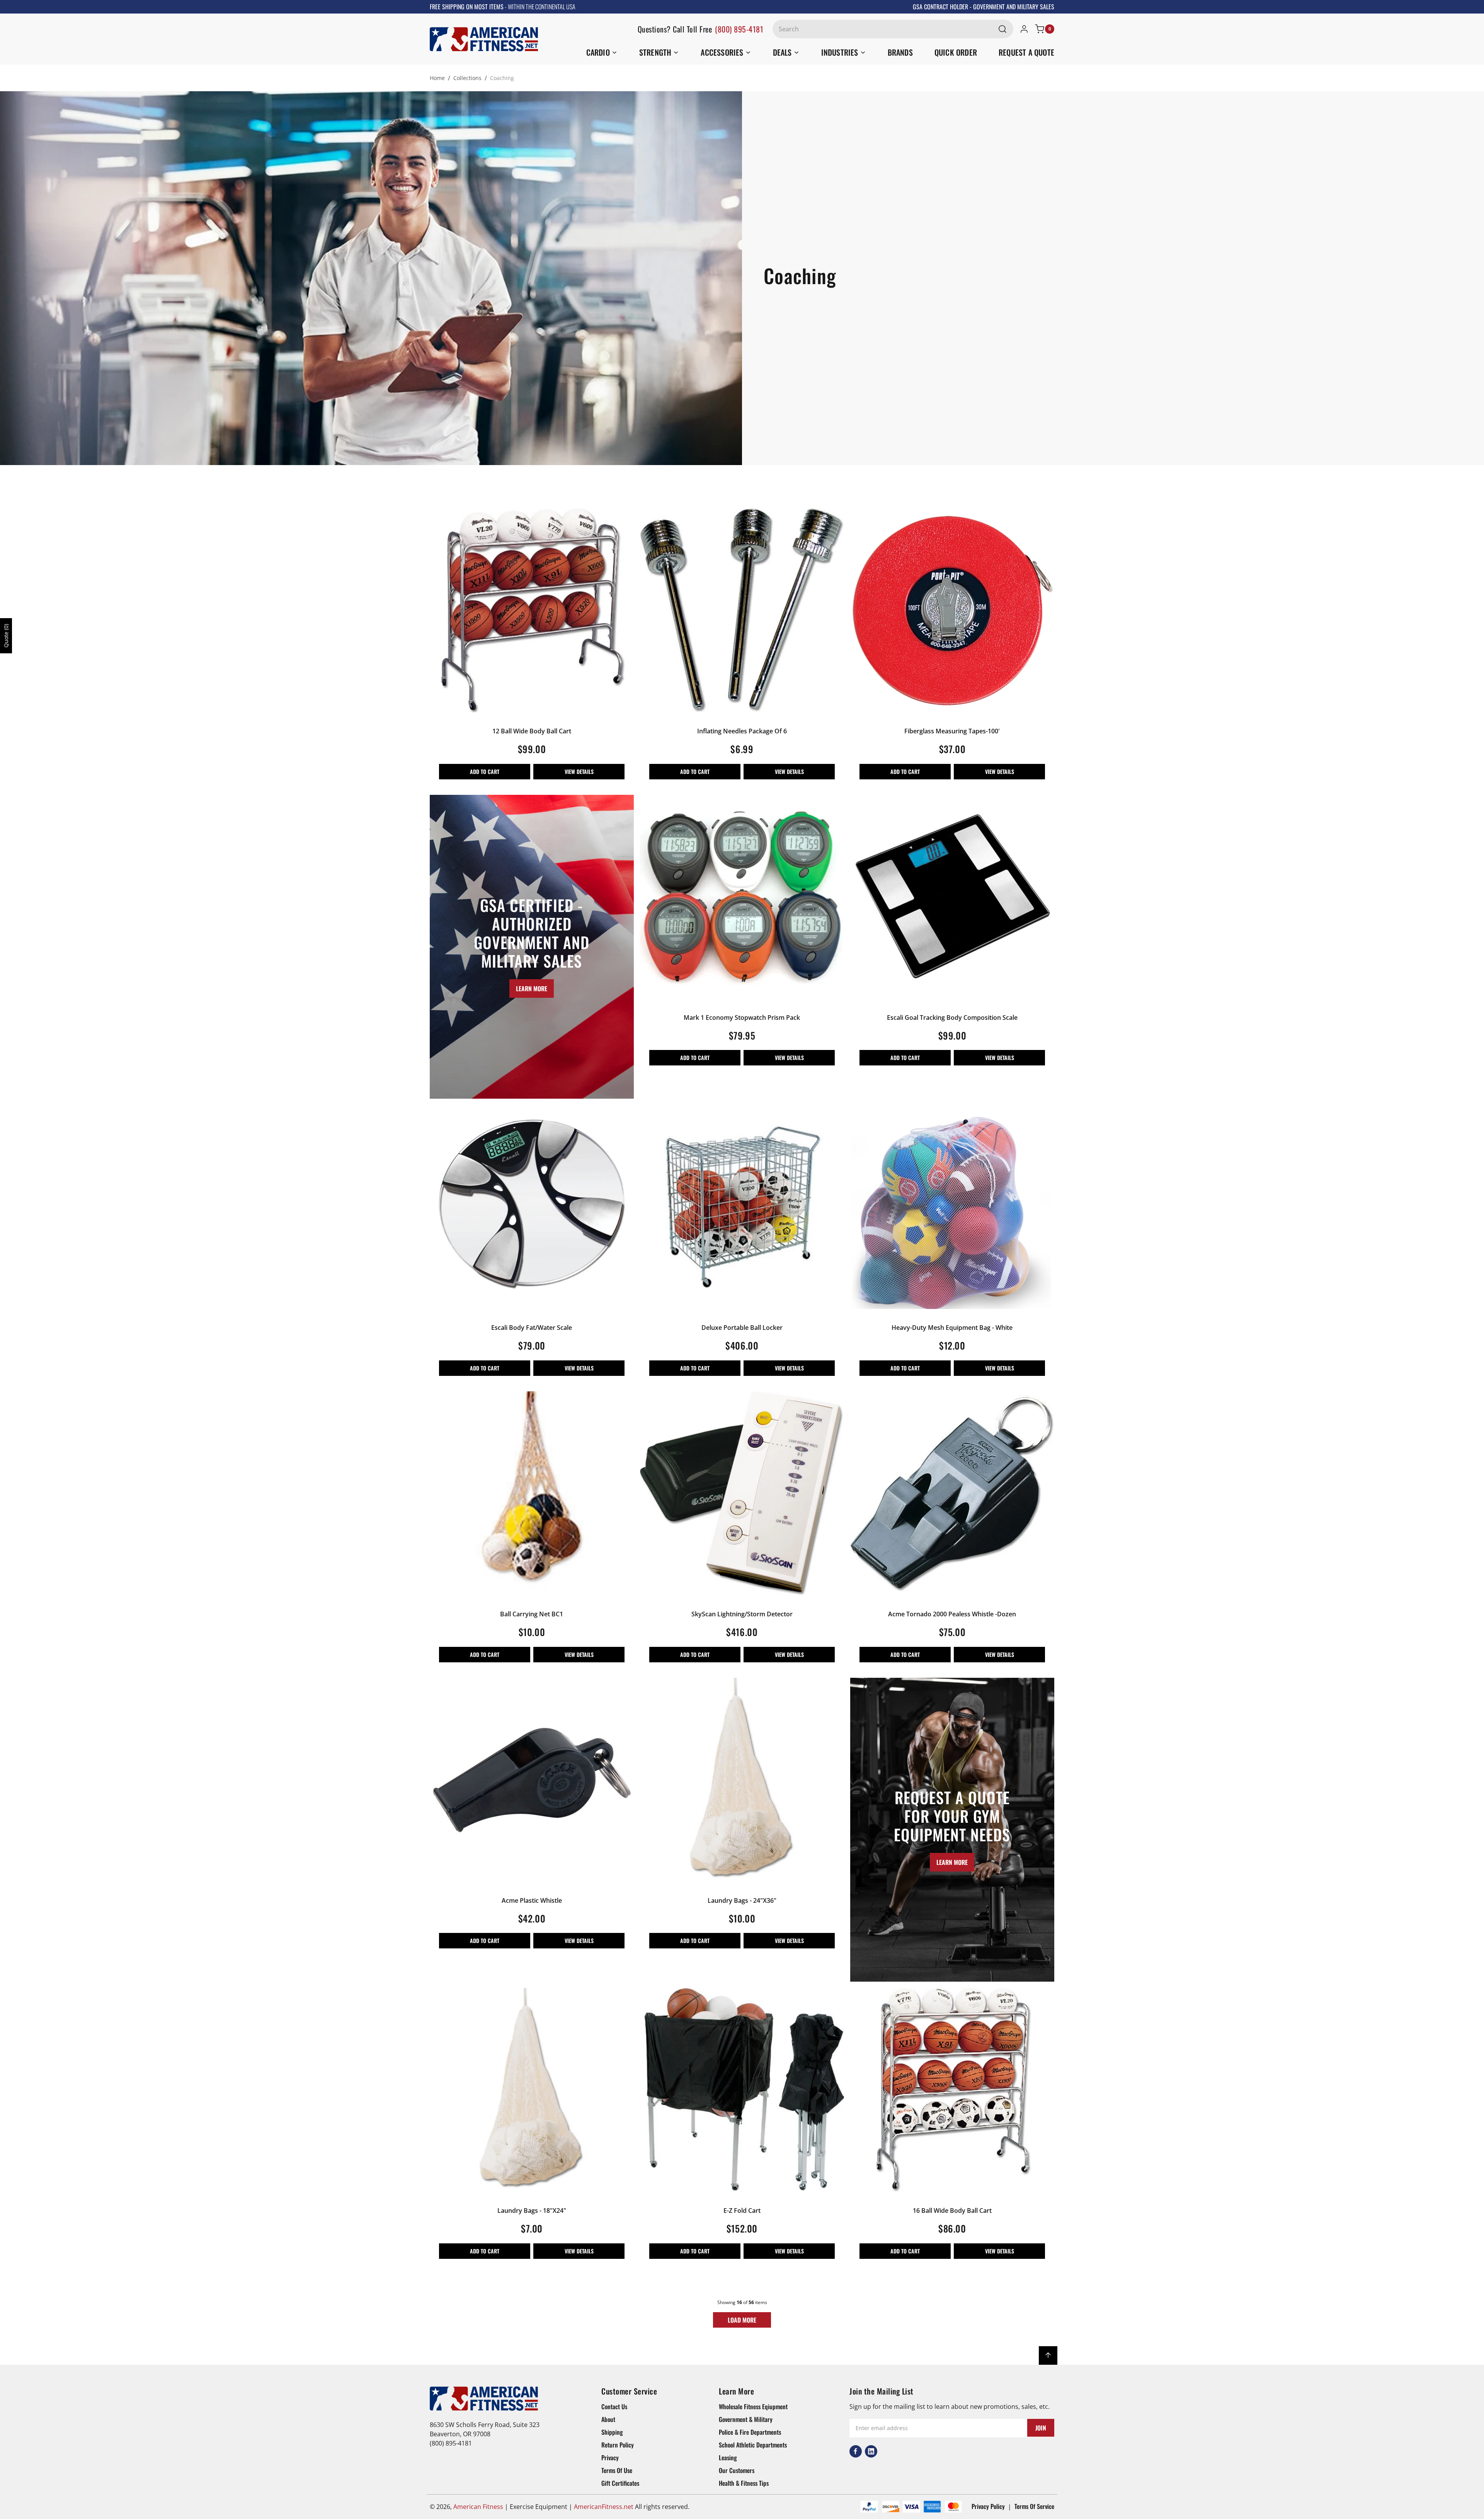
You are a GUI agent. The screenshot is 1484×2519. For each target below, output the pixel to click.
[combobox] (893, 29)
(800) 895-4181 (739, 29)
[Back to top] (1048, 2355)
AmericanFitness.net (604, 2507)
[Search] (1002, 29)
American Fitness (478, 2507)
